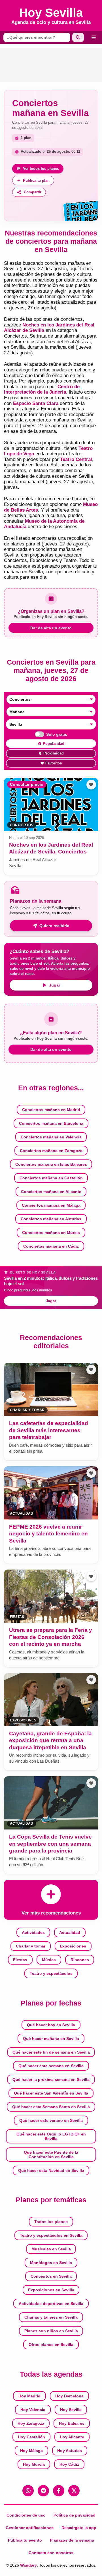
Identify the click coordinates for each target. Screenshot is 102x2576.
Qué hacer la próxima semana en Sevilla (51, 2079)
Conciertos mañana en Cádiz (51, 1246)
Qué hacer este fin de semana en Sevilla (51, 2052)
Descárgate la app (79, 2528)
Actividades (33, 1932)
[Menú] (94, 37)
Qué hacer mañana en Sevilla (51, 2039)
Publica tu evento (25, 2540)
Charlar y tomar (31, 1946)
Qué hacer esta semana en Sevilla (51, 2066)
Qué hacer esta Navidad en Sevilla (51, 2170)
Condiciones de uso (26, 2515)
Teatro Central (76, 459)
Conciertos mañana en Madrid (51, 1110)
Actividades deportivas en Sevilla (51, 2304)
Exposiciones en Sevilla (51, 2290)
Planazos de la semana (72, 2540)
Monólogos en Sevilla (51, 2263)
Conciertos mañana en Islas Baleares (51, 1164)
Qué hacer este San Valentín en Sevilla (51, 2093)
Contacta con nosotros (51, 2553)
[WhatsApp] (28, 2491)
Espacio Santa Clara (36, 403)
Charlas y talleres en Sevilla (51, 2317)
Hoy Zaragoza (31, 2423)
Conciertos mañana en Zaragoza (51, 1151)
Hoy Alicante (72, 2437)
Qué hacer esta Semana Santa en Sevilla (51, 2107)
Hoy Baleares (72, 2423)
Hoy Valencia (33, 2410)
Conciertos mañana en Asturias (51, 1219)
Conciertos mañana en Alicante (51, 1192)
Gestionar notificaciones (30, 2528)
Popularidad (54, 744)
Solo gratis (57, 734)
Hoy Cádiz (69, 2464)
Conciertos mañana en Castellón (51, 1178)
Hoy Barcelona (69, 2396)
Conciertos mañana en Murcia (51, 1233)
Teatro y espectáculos (51, 1973)
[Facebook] (59, 2491)
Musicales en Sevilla (51, 2249)
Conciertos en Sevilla (51, 2276)
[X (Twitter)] (74, 2491)
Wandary (28, 2565)
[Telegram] (43, 2491)
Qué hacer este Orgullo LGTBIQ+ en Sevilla (51, 2136)
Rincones (80, 1960)
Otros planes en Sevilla (51, 2345)
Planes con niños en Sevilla (51, 2331)
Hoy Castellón (31, 2437)
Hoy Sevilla (71, 2410)
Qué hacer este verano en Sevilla (51, 2120)
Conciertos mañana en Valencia (51, 1137)
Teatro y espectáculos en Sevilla (51, 2235)
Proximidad (54, 753)
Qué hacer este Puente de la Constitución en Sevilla (51, 2155)
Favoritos (54, 763)
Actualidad (70, 1932)
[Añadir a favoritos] (91, 785)
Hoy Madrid (29, 2396)
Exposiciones (73, 1946)
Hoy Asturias (70, 2451)
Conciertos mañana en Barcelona (51, 1123)
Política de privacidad (75, 2515)
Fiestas (20, 1960)
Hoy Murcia (34, 2464)
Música (49, 1960)
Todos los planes (51, 2222)
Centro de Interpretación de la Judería (42, 389)
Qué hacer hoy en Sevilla (51, 2025)
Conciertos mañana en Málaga (51, 1205)
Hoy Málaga (31, 2451)
